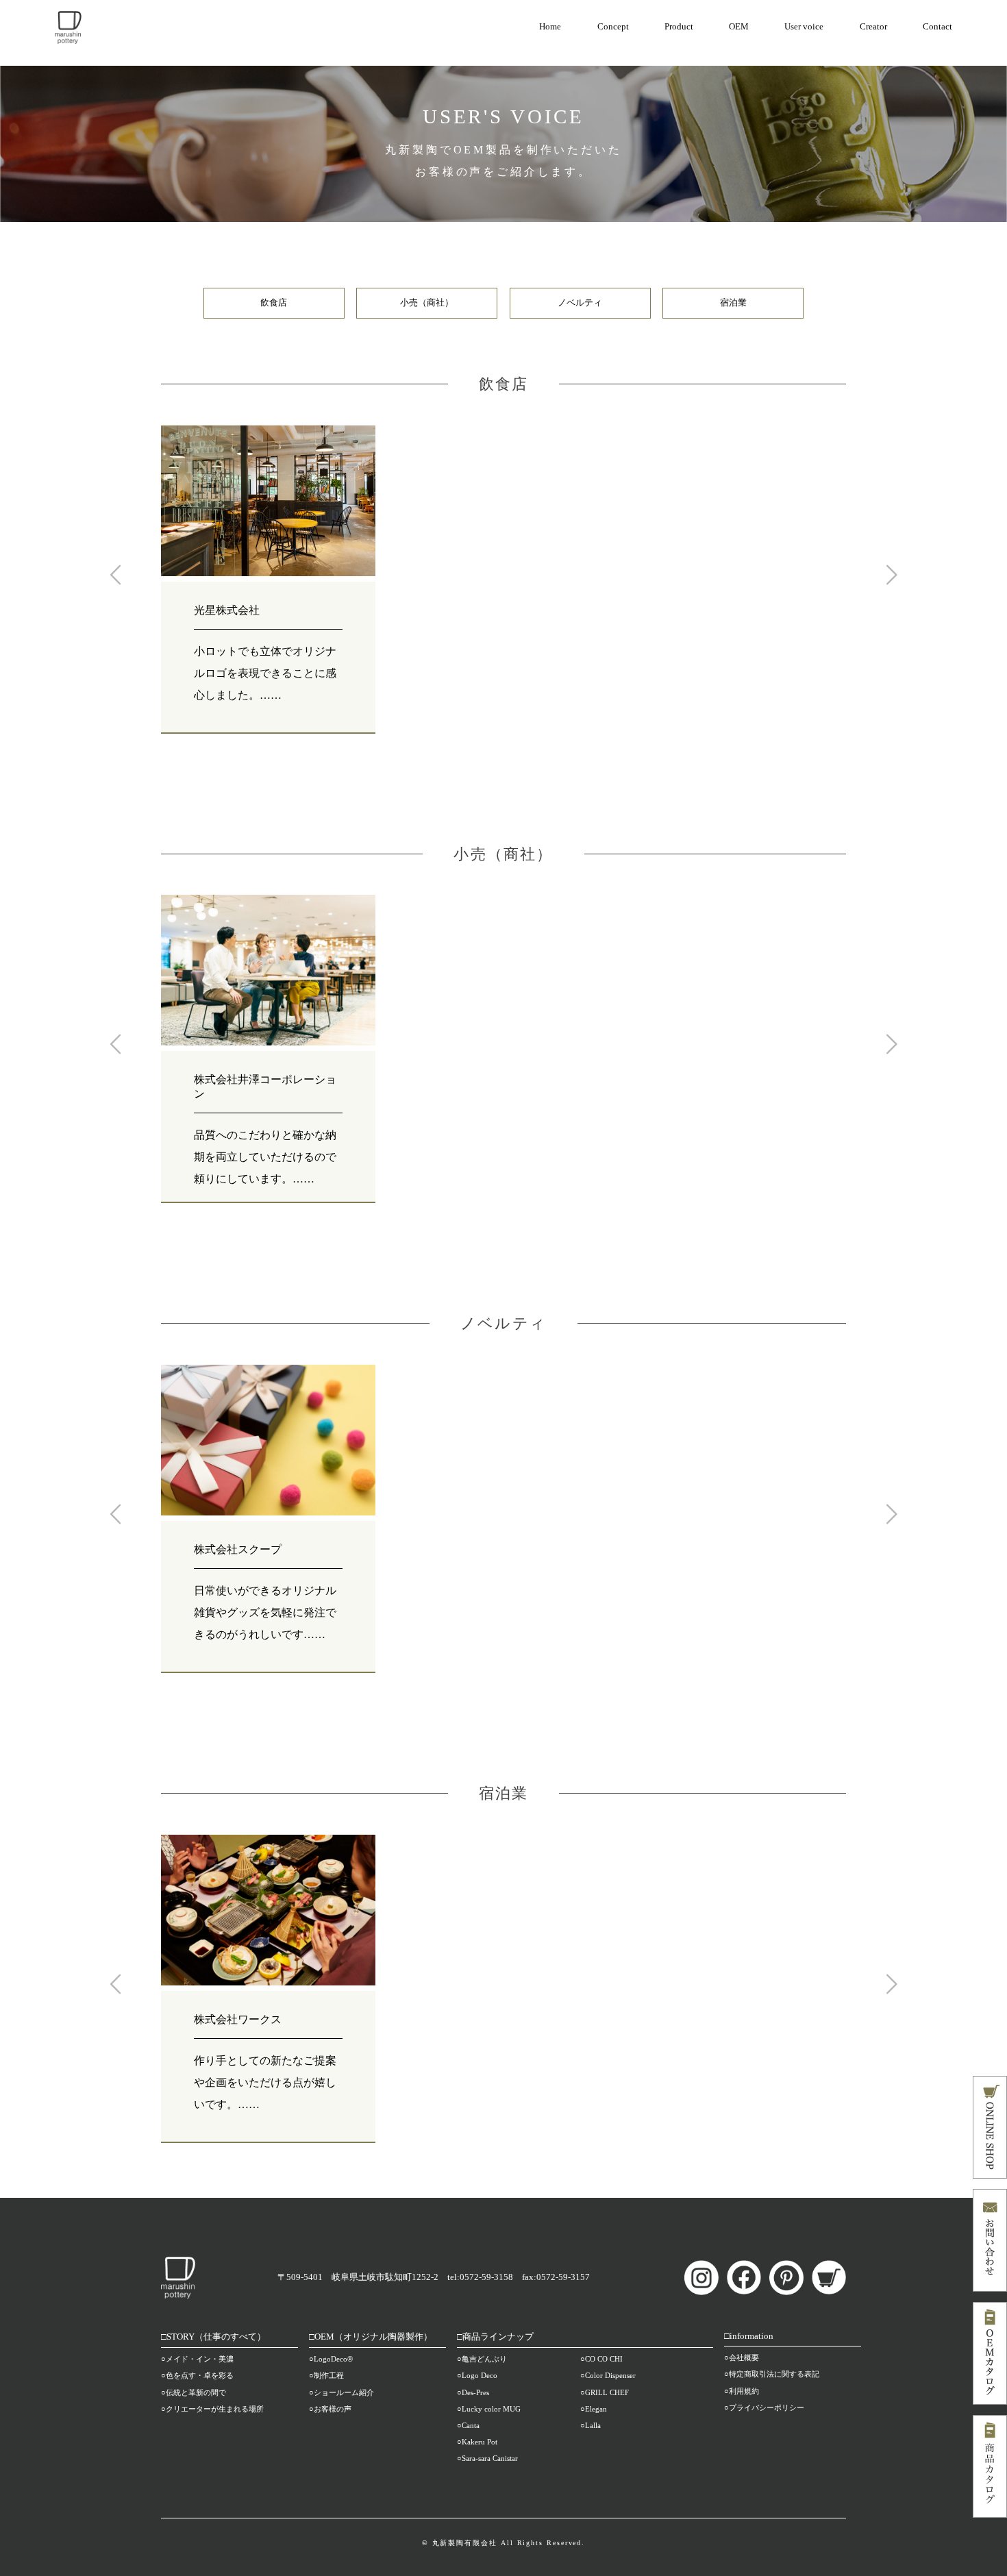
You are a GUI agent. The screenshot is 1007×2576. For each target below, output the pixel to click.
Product (679, 27)
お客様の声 (333, 2409)
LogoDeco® (333, 2359)
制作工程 (329, 2375)
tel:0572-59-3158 (480, 2277)
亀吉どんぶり (484, 2359)
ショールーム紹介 (344, 2392)
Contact (937, 27)
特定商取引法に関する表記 (774, 2374)
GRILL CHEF (607, 2392)
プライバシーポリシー (767, 2407)
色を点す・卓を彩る (200, 2375)
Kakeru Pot (480, 2442)
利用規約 (744, 2391)
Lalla (593, 2425)
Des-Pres (475, 2392)
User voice (804, 27)
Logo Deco (480, 2375)
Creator (873, 27)
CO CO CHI (604, 2359)
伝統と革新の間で (196, 2392)
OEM (739, 27)
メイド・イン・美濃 (200, 2359)
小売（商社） (427, 303)
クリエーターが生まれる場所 (215, 2409)
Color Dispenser (610, 2375)
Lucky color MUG (491, 2409)
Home (550, 27)
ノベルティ (580, 303)
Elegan (596, 2409)
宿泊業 (733, 303)
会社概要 (744, 2357)
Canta (471, 2425)
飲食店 (274, 303)
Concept (613, 27)
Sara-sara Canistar (490, 2458)
